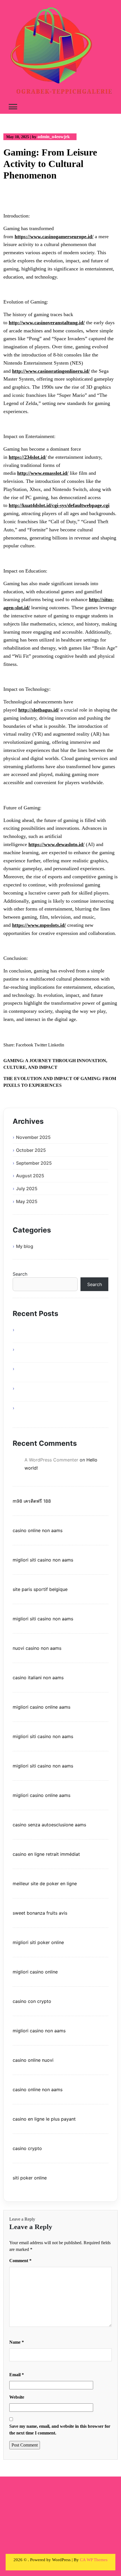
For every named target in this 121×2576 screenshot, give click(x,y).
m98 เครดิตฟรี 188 (32, 1501)
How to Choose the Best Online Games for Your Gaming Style (60, 1411)
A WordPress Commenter (51, 1460)
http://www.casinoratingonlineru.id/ (51, 371)
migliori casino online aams (42, 1707)
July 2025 (27, 1189)
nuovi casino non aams (37, 1648)
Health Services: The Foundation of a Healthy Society (54, 1333)
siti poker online (30, 2178)
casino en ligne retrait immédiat (46, 1854)
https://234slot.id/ (28, 457)
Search (20, 1274)
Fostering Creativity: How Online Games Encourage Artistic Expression (57, 1392)
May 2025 (27, 1201)
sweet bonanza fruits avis (40, 1913)
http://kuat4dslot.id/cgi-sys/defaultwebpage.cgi (59, 505)
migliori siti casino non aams (43, 1560)
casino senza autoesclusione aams (49, 1825)
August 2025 (30, 1176)
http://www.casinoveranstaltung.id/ (47, 323)
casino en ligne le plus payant (44, 2119)
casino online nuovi (33, 2060)
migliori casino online (35, 1972)
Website (17, 2397)
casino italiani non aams (38, 1678)
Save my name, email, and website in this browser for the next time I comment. (60, 2430)
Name (17, 2342)
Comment (20, 2261)
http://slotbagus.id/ (39, 710)
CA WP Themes (94, 2560)
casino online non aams (38, 1530)
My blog (25, 1246)
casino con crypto (32, 2001)
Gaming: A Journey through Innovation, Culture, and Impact (55, 1064)
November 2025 (33, 1137)
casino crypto (27, 2148)
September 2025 (34, 1163)
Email (17, 2375)
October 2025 (31, 1150)
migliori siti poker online (38, 1942)
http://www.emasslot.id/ (43, 473)
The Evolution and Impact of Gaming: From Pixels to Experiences (60, 1082)
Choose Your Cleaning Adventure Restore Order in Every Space (59, 1353)
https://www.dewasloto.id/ (56, 844)
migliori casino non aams (39, 2031)
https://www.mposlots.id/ (39, 925)
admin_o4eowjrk (54, 137)
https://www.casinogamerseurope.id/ (54, 237)
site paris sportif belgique (40, 1589)
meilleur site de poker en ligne (45, 1884)
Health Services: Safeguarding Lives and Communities (58, 1372)
